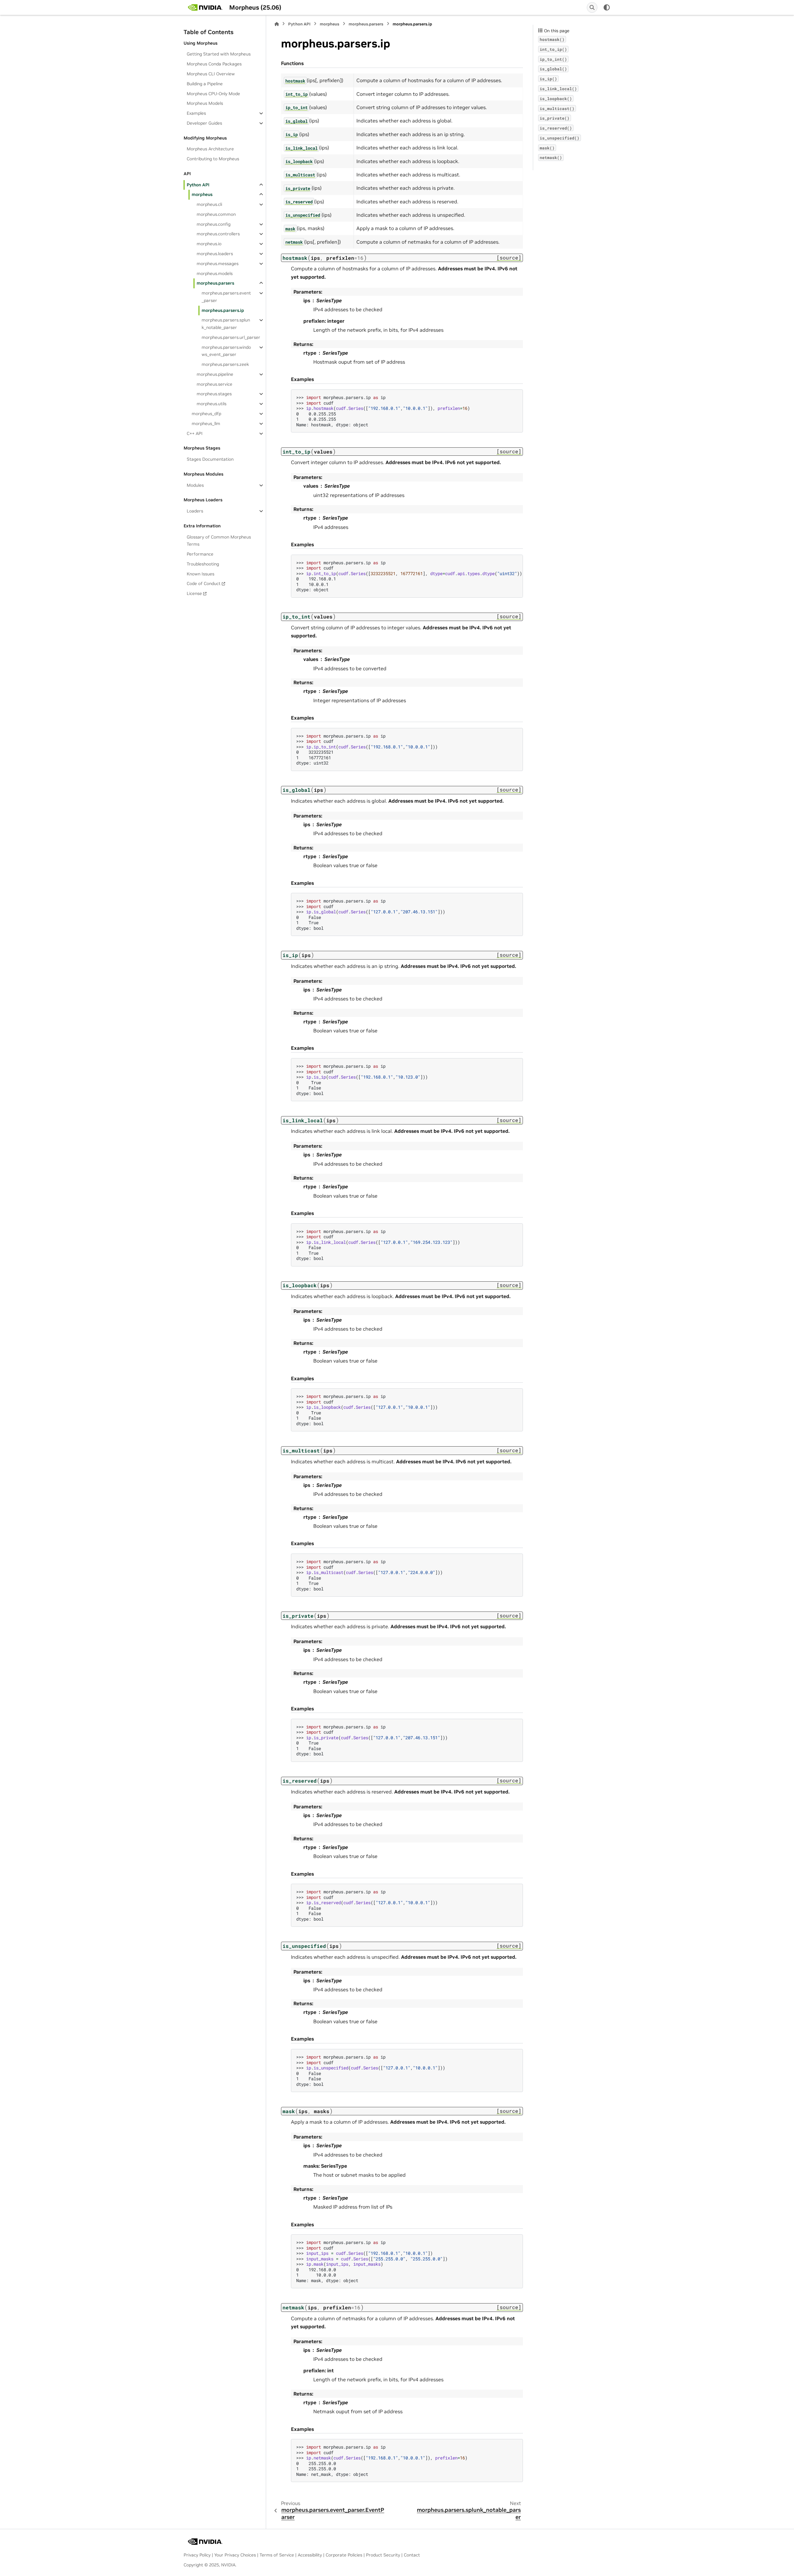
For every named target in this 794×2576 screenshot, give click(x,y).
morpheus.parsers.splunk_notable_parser (226, 324)
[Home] (277, 24)
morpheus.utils (212, 404)
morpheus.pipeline (215, 374)
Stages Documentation (210, 459)
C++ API (195, 433)
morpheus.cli (209, 204)
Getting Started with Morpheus (219, 54)
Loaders (195, 511)
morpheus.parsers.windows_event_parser (226, 351)
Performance (200, 554)
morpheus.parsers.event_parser (226, 297)
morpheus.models (215, 273)
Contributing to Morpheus (213, 159)
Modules (195, 485)
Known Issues (201, 574)
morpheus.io (209, 244)
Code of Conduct (204, 583)
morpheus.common (216, 214)
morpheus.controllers (218, 234)
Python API (198, 185)
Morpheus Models (205, 103)
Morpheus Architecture (210, 149)
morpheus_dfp (206, 414)
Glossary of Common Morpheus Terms (219, 541)
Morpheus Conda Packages (214, 64)
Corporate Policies (344, 2555)
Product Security (383, 2555)
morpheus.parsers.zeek (225, 364)
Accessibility (310, 2555)
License (194, 593)
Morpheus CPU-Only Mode (213, 94)
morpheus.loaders (215, 254)
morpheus (202, 194)
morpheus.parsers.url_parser (231, 337)
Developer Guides (204, 123)
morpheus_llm (206, 423)
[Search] (592, 7)
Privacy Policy (197, 2555)
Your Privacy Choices (235, 2555)
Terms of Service (277, 2555)
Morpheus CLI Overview (211, 74)
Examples (196, 113)
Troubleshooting (203, 564)
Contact (412, 2555)
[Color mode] (607, 7)
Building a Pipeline (205, 84)
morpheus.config (214, 224)
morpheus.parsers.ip (223, 310)
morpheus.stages (214, 394)
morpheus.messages (218, 264)
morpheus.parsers (215, 283)
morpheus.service (214, 384)
